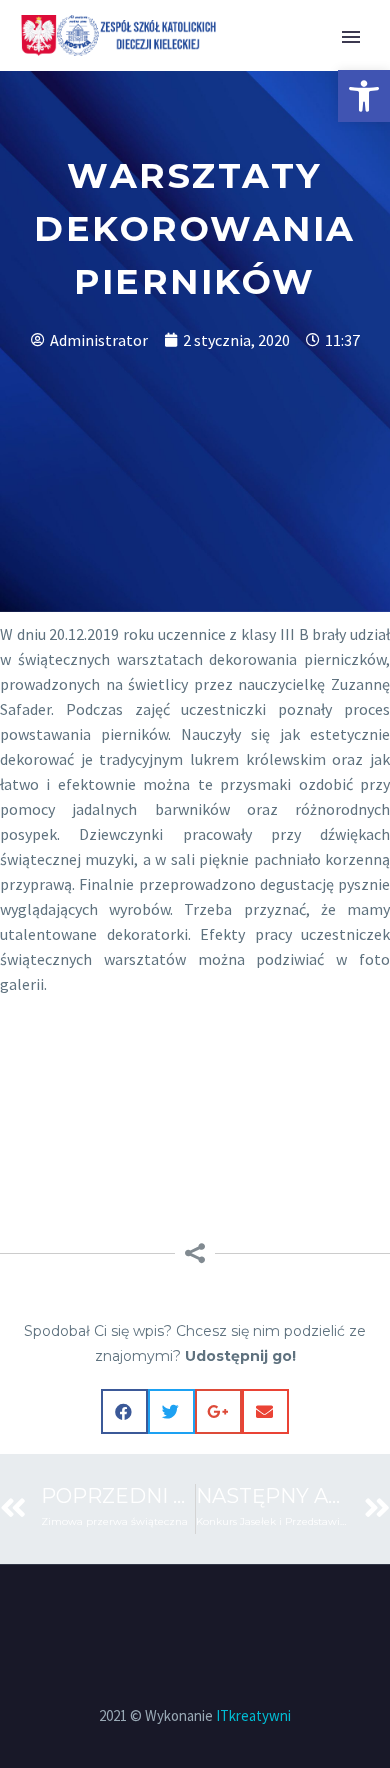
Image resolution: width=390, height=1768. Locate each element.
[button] (364, 96)
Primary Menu (351, 37)
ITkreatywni (253, 1715)
